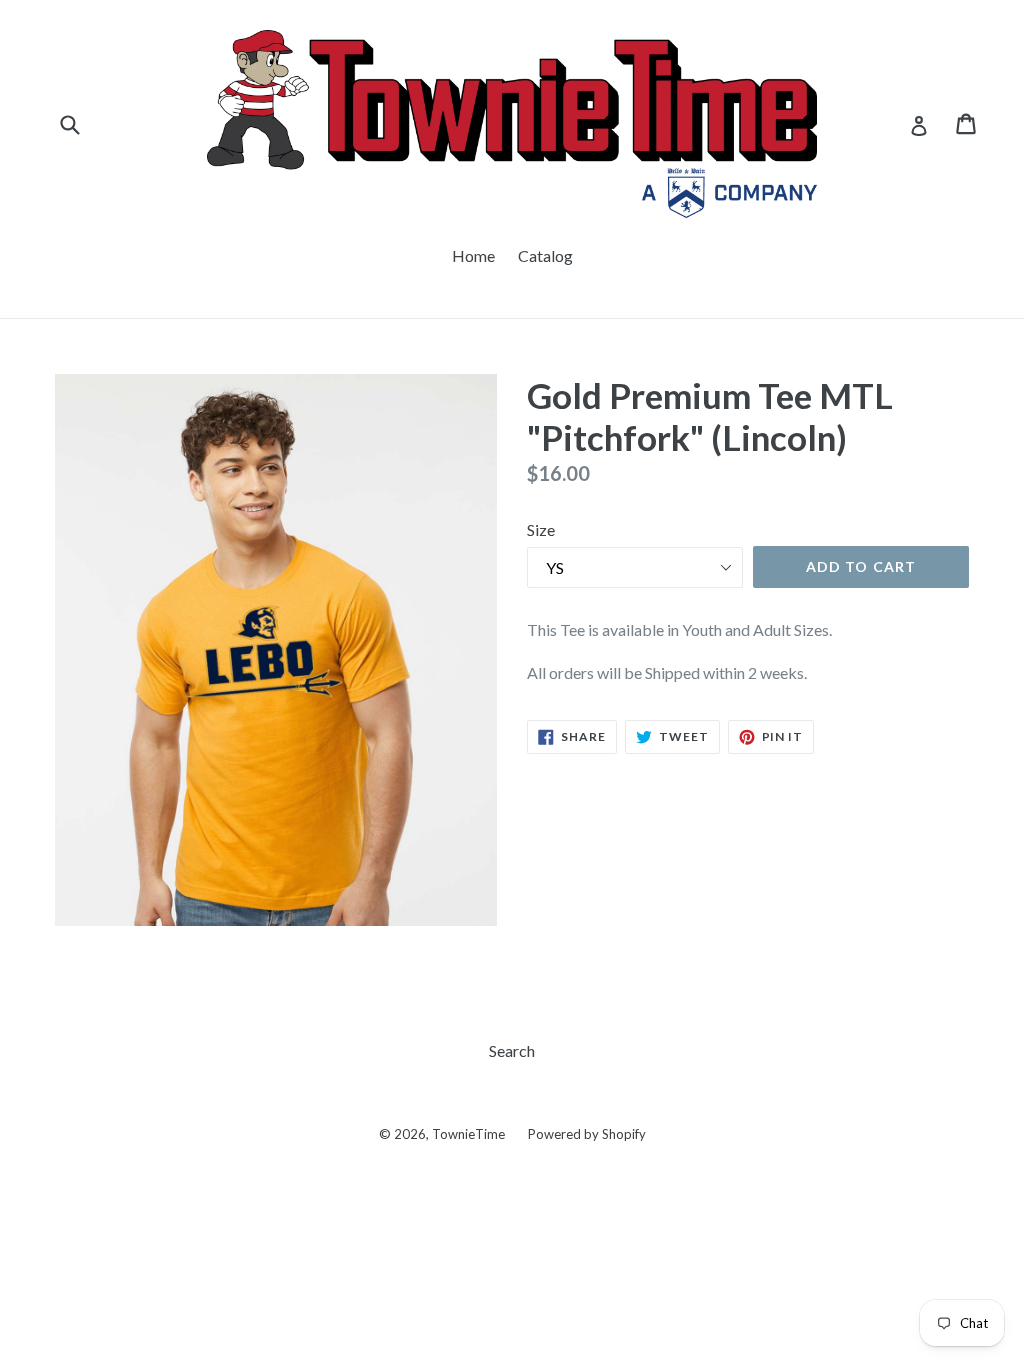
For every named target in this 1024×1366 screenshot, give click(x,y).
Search (512, 1050)
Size (541, 529)
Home (473, 255)
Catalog (545, 255)
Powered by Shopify (587, 1134)
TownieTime (468, 1134)
